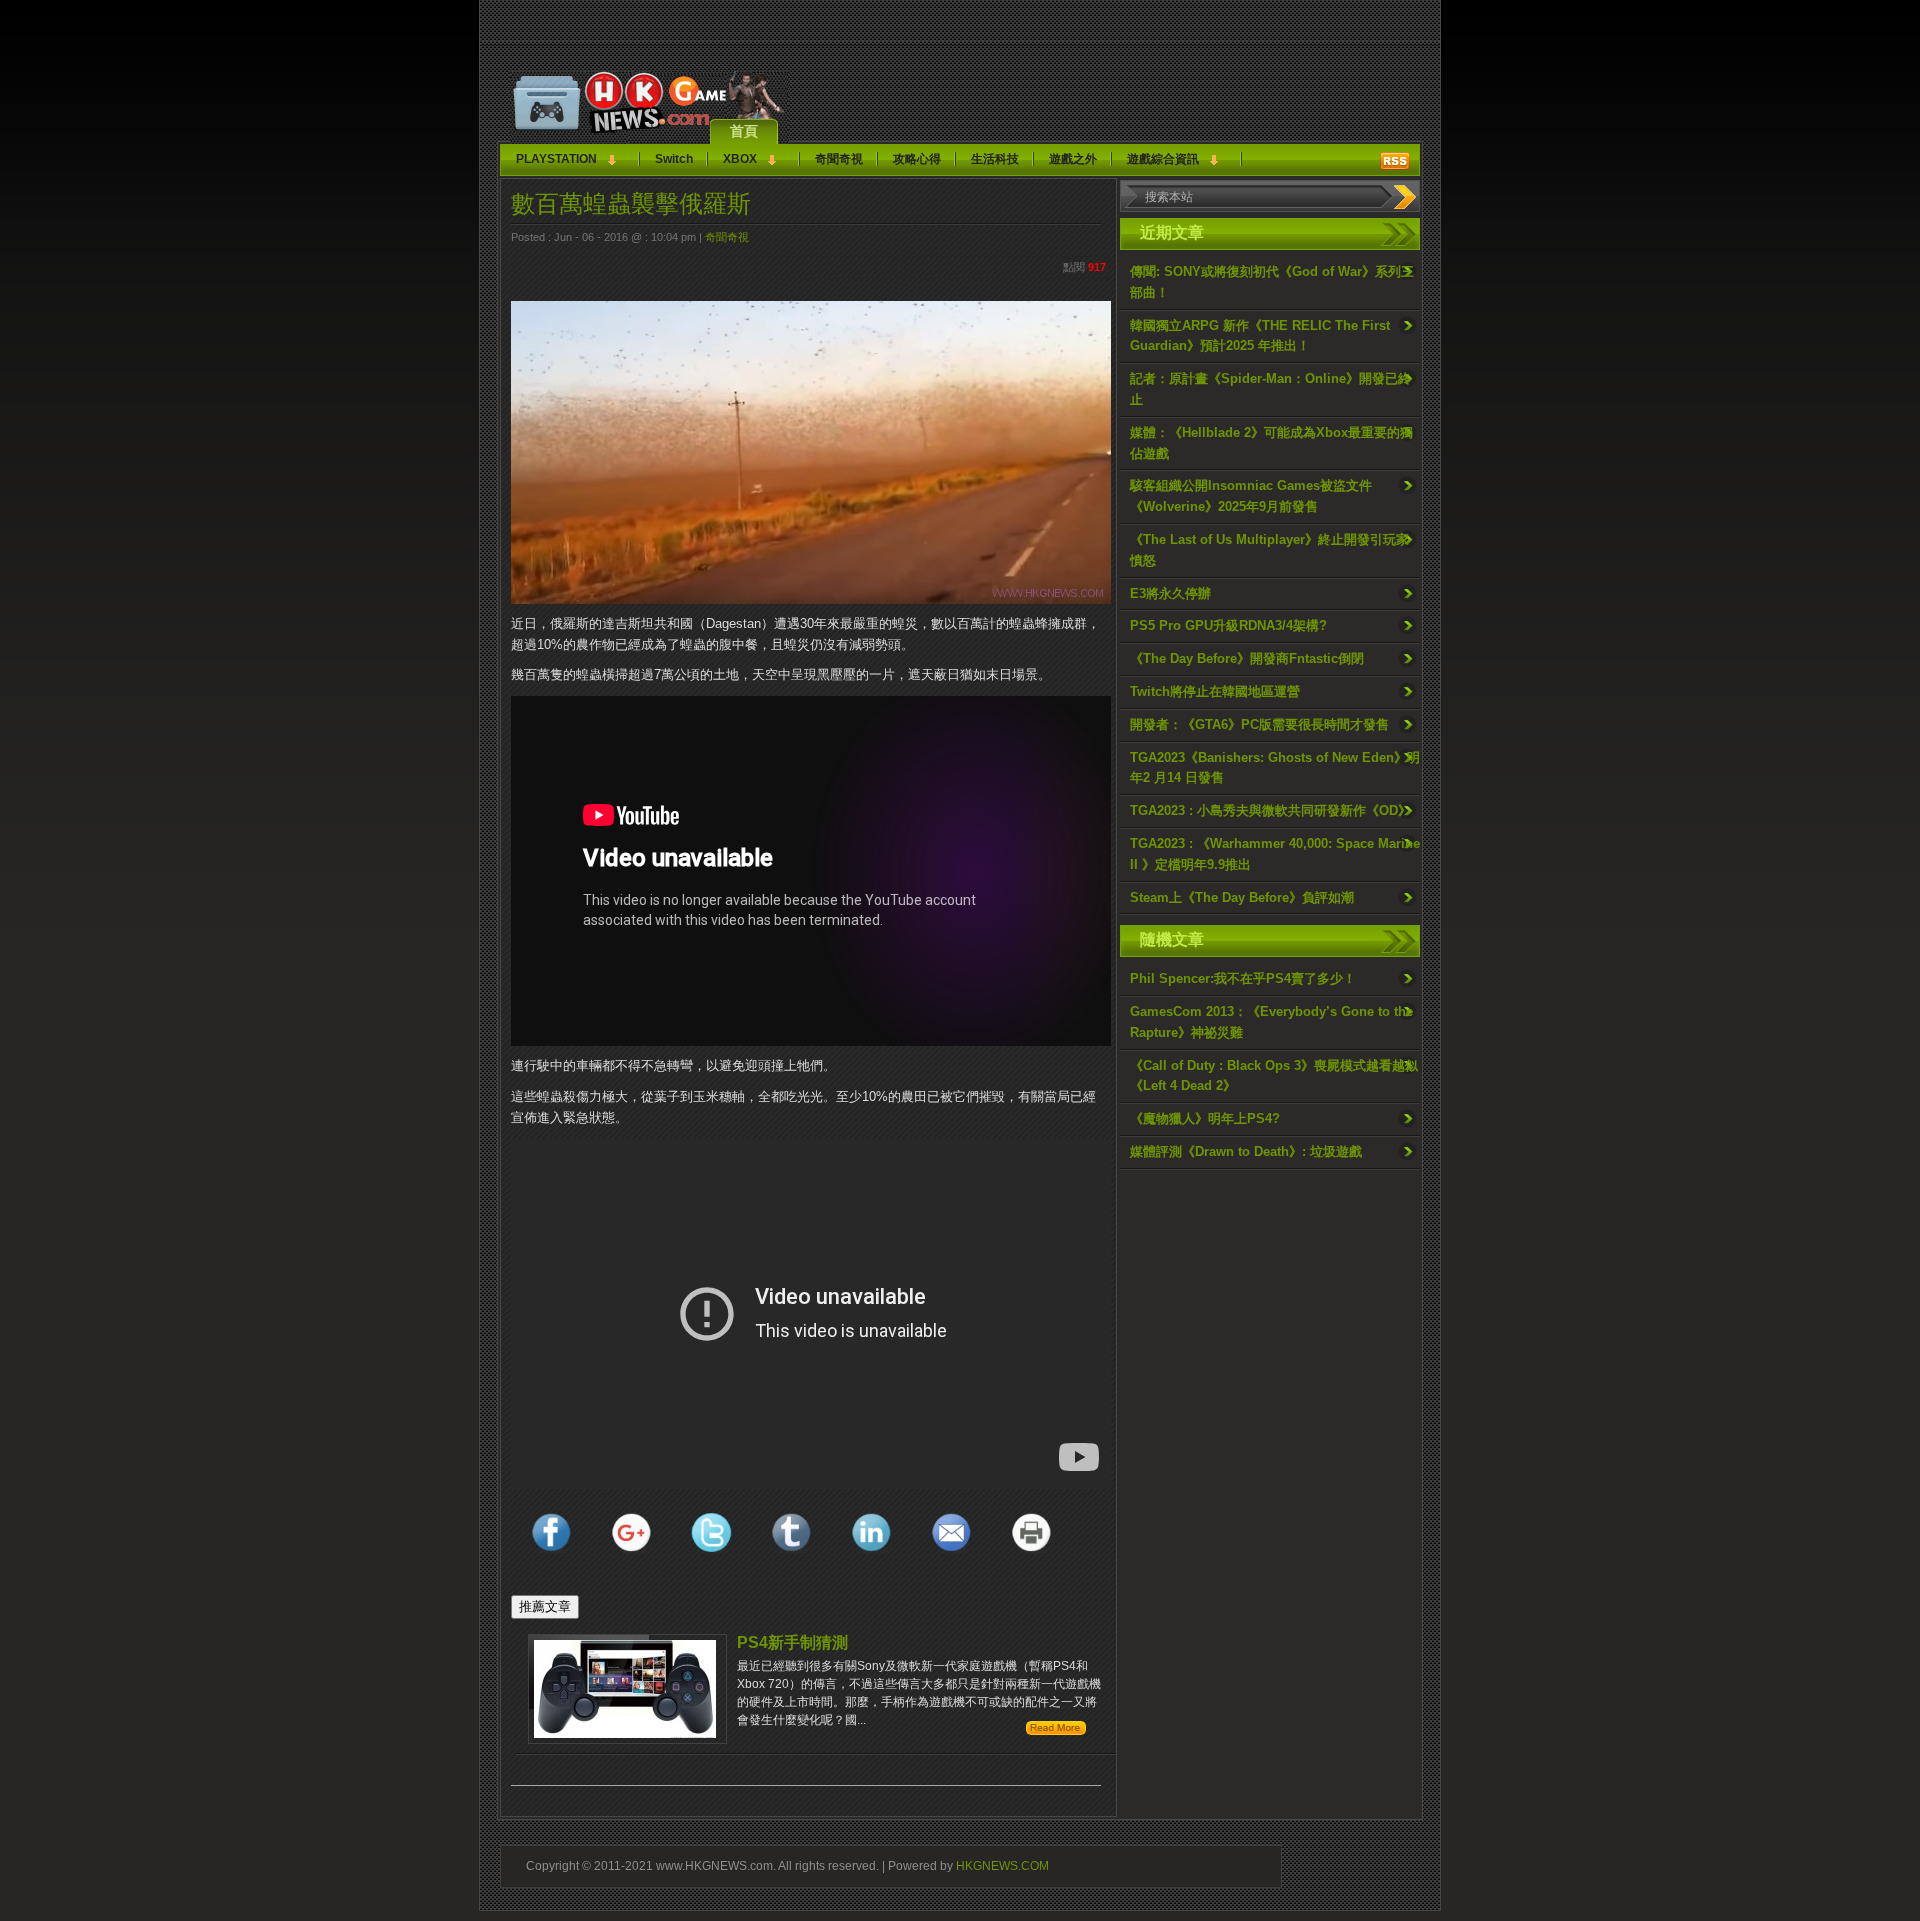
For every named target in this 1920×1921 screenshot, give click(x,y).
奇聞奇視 (839, 159)
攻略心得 (917, 159)
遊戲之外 (1073, 159)
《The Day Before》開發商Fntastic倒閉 (1247, 658)
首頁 (744, 131)
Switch (674, 159)
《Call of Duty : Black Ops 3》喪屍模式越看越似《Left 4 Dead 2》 (1274, 1076)
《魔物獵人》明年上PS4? (1205, 1118)
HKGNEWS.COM (1002, 1865)
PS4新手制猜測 (792, 1642)
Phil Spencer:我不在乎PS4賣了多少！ (1243, 978)
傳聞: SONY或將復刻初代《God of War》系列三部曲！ (1272, 282)
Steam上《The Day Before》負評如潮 (1242, 897)
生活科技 (995, 159)
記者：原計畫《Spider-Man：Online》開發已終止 (1270, 389)
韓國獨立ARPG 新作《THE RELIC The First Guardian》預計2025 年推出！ (1260, 336)
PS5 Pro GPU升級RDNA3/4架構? (1228, 625)
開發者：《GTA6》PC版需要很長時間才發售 (1259, 724)
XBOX (740, 159)
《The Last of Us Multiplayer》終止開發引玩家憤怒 (1269, 550)
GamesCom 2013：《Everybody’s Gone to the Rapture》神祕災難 (1271, 1022)
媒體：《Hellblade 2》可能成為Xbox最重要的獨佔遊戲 (1271, 443)
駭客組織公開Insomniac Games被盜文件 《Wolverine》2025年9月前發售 (1251, 496)
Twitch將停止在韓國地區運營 (1215, 691)
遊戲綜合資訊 (1163, 159)
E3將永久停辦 (1170, 593)
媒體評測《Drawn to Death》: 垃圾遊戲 (1246, 1151)
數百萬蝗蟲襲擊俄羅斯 (631, 203)
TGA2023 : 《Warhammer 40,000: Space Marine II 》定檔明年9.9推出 (1275, 854)
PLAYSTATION (556, 159)
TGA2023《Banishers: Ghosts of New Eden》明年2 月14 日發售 (1275, 768)
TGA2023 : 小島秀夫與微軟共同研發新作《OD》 (1270, 810)
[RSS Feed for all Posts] (1395, 161)
